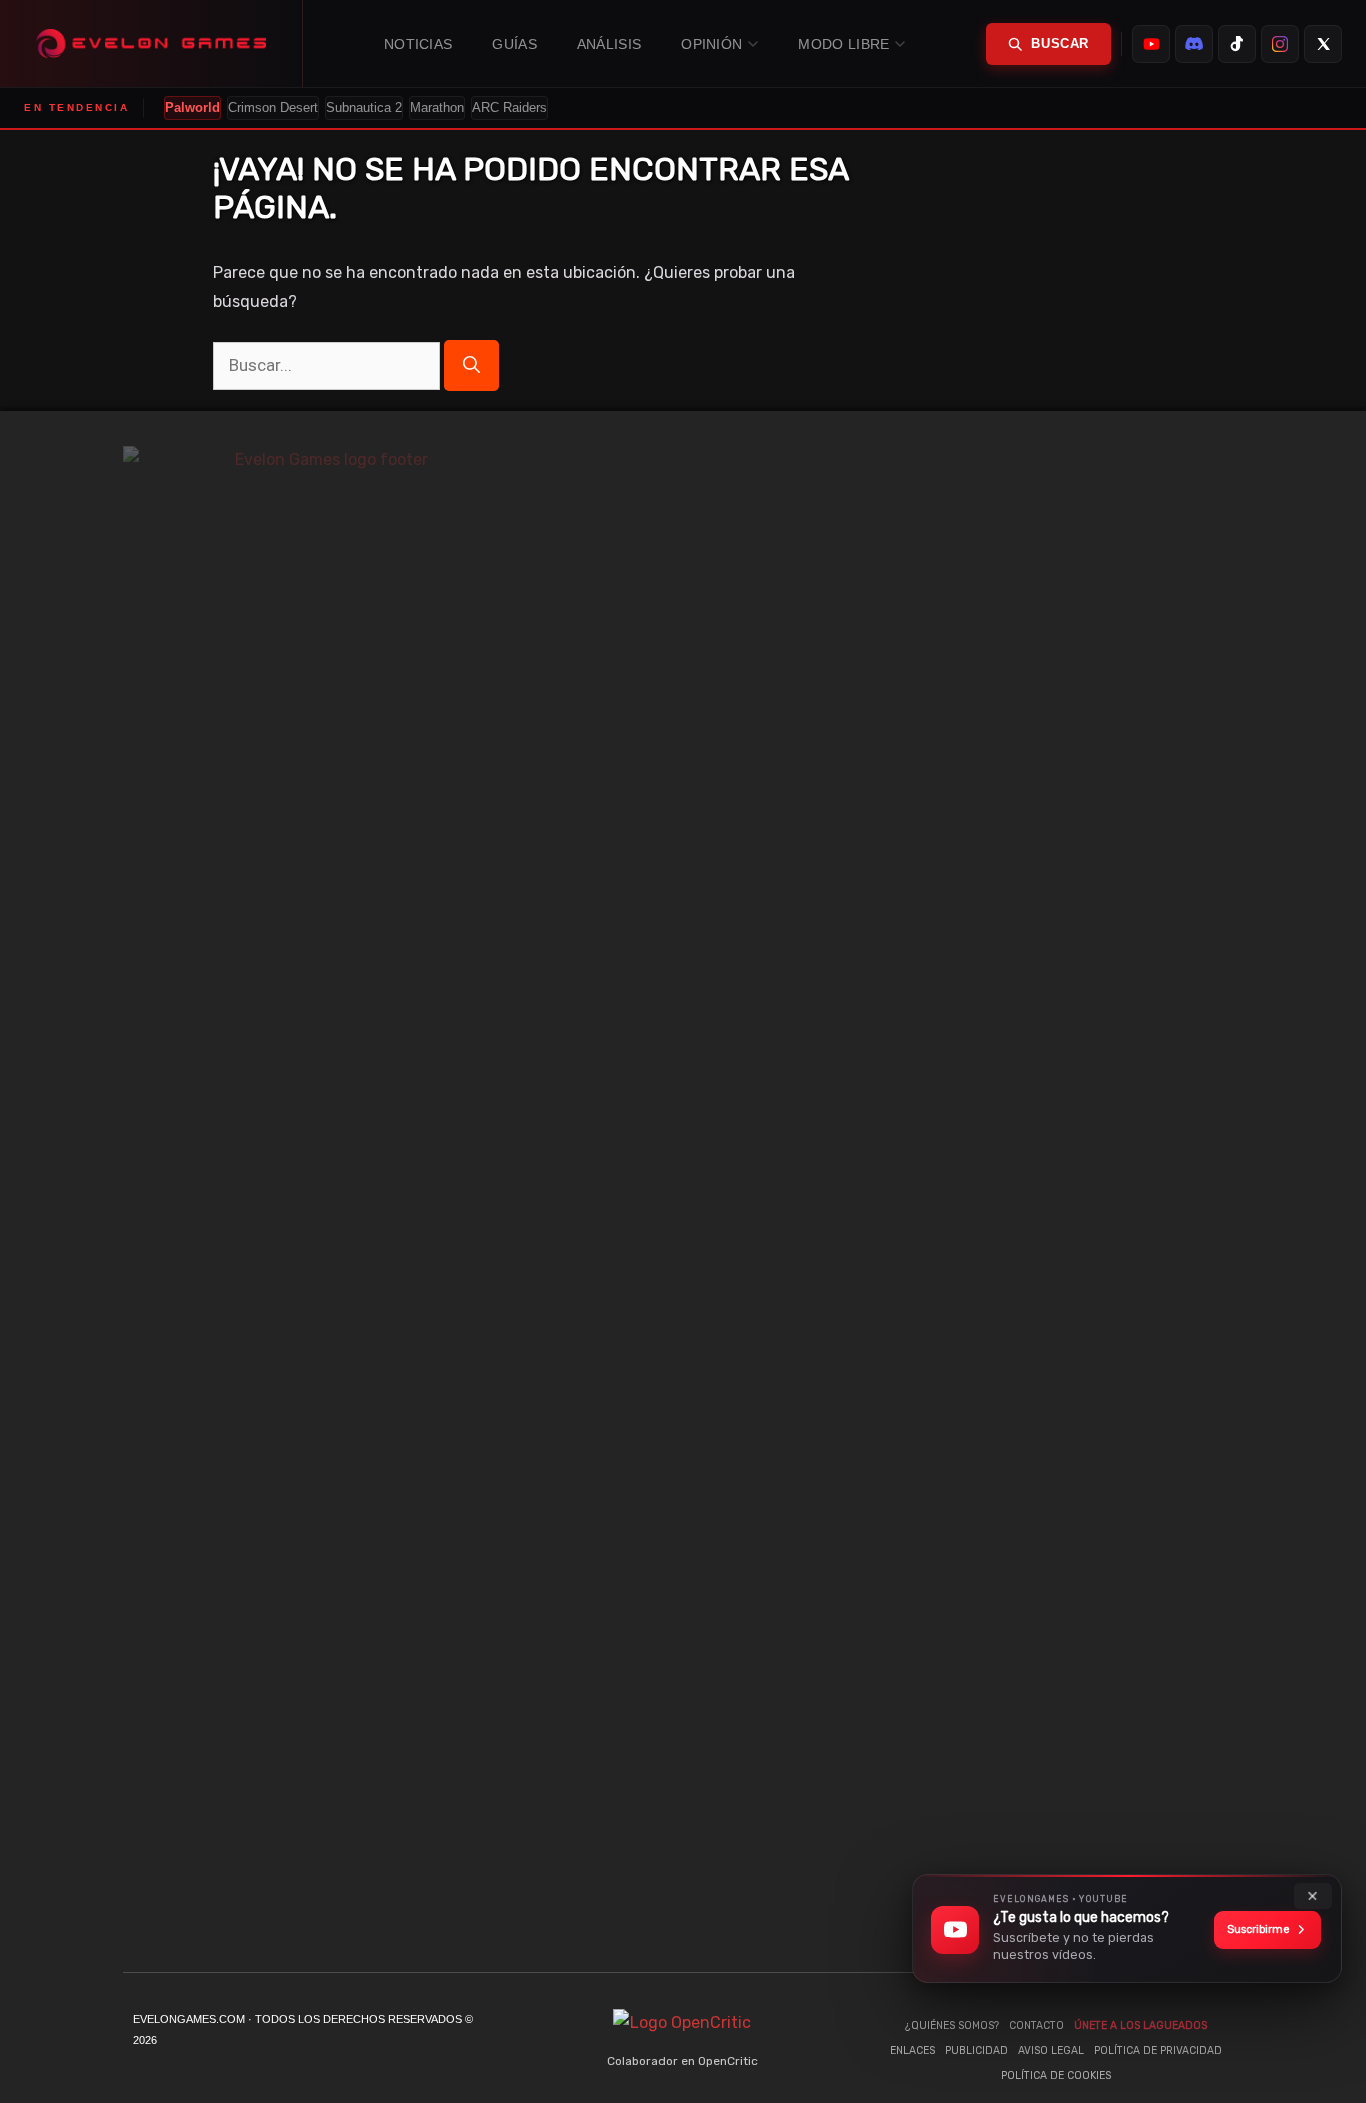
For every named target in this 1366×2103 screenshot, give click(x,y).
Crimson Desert (273, 108)
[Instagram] (1188, 1196)
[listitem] (1151, 44)
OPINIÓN (711, 44)
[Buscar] (471, 365)
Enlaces (912, 2050)
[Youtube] (1028, 1196)
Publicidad (976, 2050)
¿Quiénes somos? (952, 2025)
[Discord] (1108, 1196)
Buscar (1060, 43)
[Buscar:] (328, 365)
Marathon (437, 108)
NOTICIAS (418, 44)
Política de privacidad (1158, 2050)
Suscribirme (1258, 1929)
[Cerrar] (1313, 1896)
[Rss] (1228, 1196)
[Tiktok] (1068, 1196)
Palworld (192, 108)
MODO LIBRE (843, 44)
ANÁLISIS (609, 44)
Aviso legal (1051, 2050)
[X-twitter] (1148, 1196)
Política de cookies (1056, 2075)
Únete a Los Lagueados (1140, 2025)
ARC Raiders (509, 108)
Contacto (1036, 2025)
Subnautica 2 (364, 108)
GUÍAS (514, 44)
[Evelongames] (151, 43)
